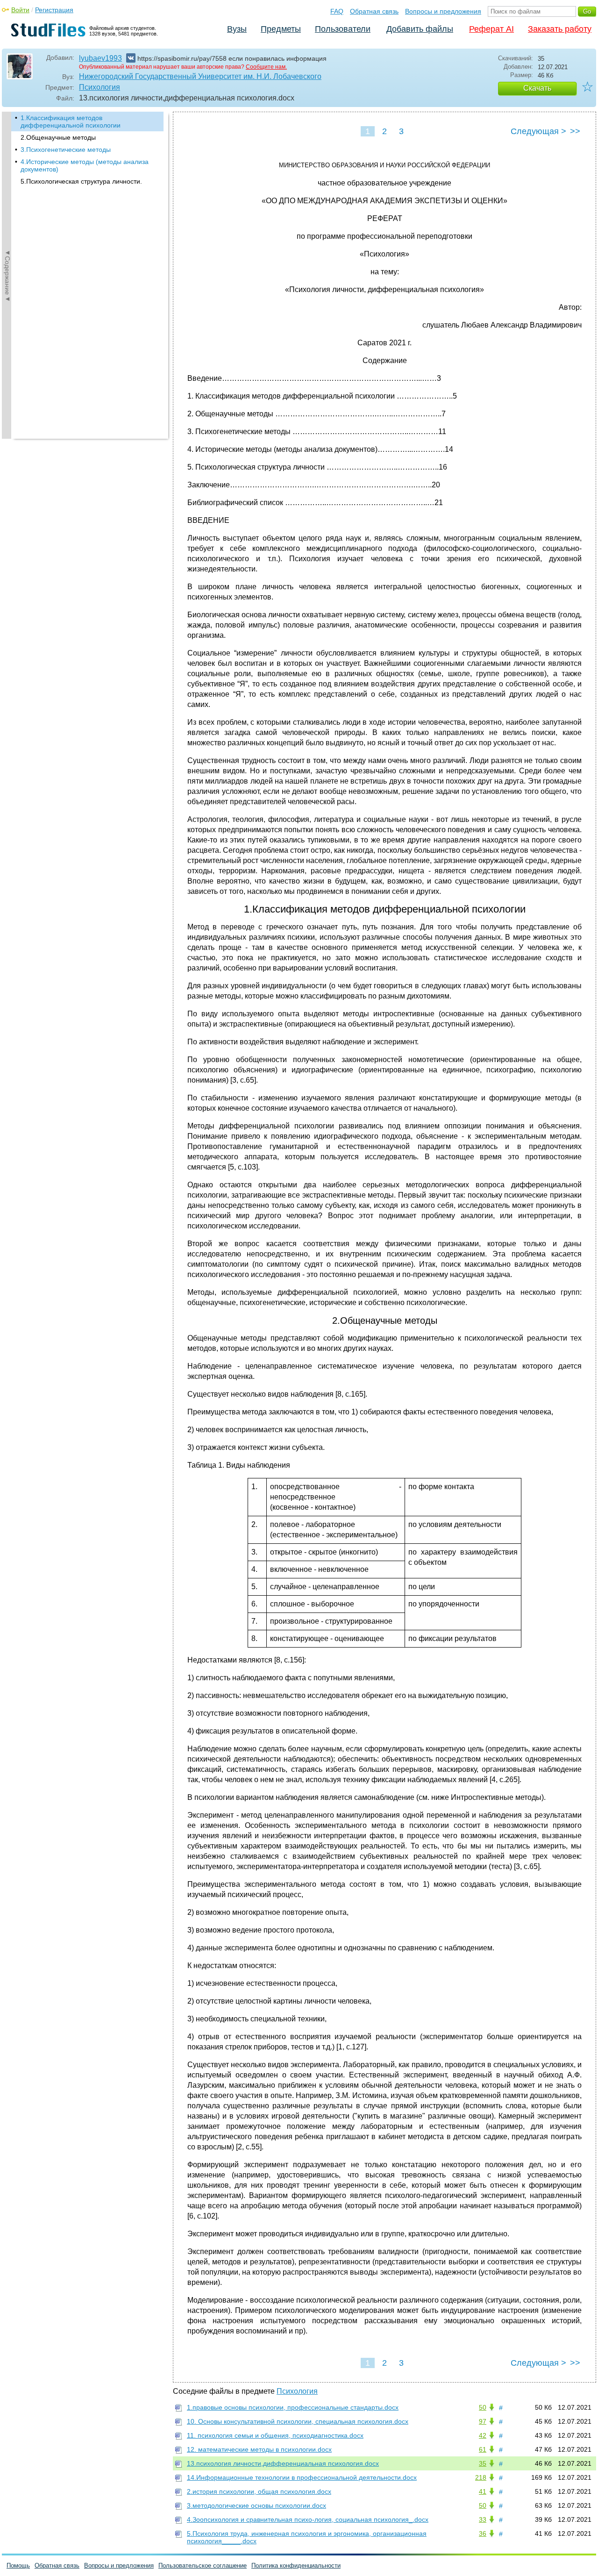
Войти (20, 10)
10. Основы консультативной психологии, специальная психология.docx (298, 2421)
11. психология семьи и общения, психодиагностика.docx (275, 2435)
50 (483, 2407)
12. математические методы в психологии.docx (259, 2449)
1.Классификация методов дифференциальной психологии (71, 121)
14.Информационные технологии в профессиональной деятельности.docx (302, 2477)
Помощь (18, 2565)
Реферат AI (491, 29)
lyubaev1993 (100, 58)
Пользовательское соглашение (203, 2565)
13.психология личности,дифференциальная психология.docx (283, 2463)
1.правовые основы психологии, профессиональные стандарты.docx (293, 2407)
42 (483, 2435)
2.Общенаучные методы (58, 137)
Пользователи (343, 29)
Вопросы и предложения (443, 11)
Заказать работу (560, 29)
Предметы (281, 29)
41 (483, 2491)
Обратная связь (374, 11)
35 (483, 2463)
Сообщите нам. (266, 67)
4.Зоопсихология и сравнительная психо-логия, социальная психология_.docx (308, 2519)
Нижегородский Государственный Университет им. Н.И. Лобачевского (200, 76)
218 (481, 2477)
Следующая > (538, 131)
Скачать (537, 88)
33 (483, 2519)
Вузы (237, 29)
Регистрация (54, 10)
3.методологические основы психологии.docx (256, 2505)
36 (483, 2533)
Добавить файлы (420, 29)
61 (483, 2449)
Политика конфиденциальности (296, 2565)
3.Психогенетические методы (66, 150)
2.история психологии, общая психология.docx (259, 2491)
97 (483, 2421)
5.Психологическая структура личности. (81, 181)
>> (575, 131)
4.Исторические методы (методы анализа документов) (85, 165)
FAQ (337, 11)
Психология (100, 87)
